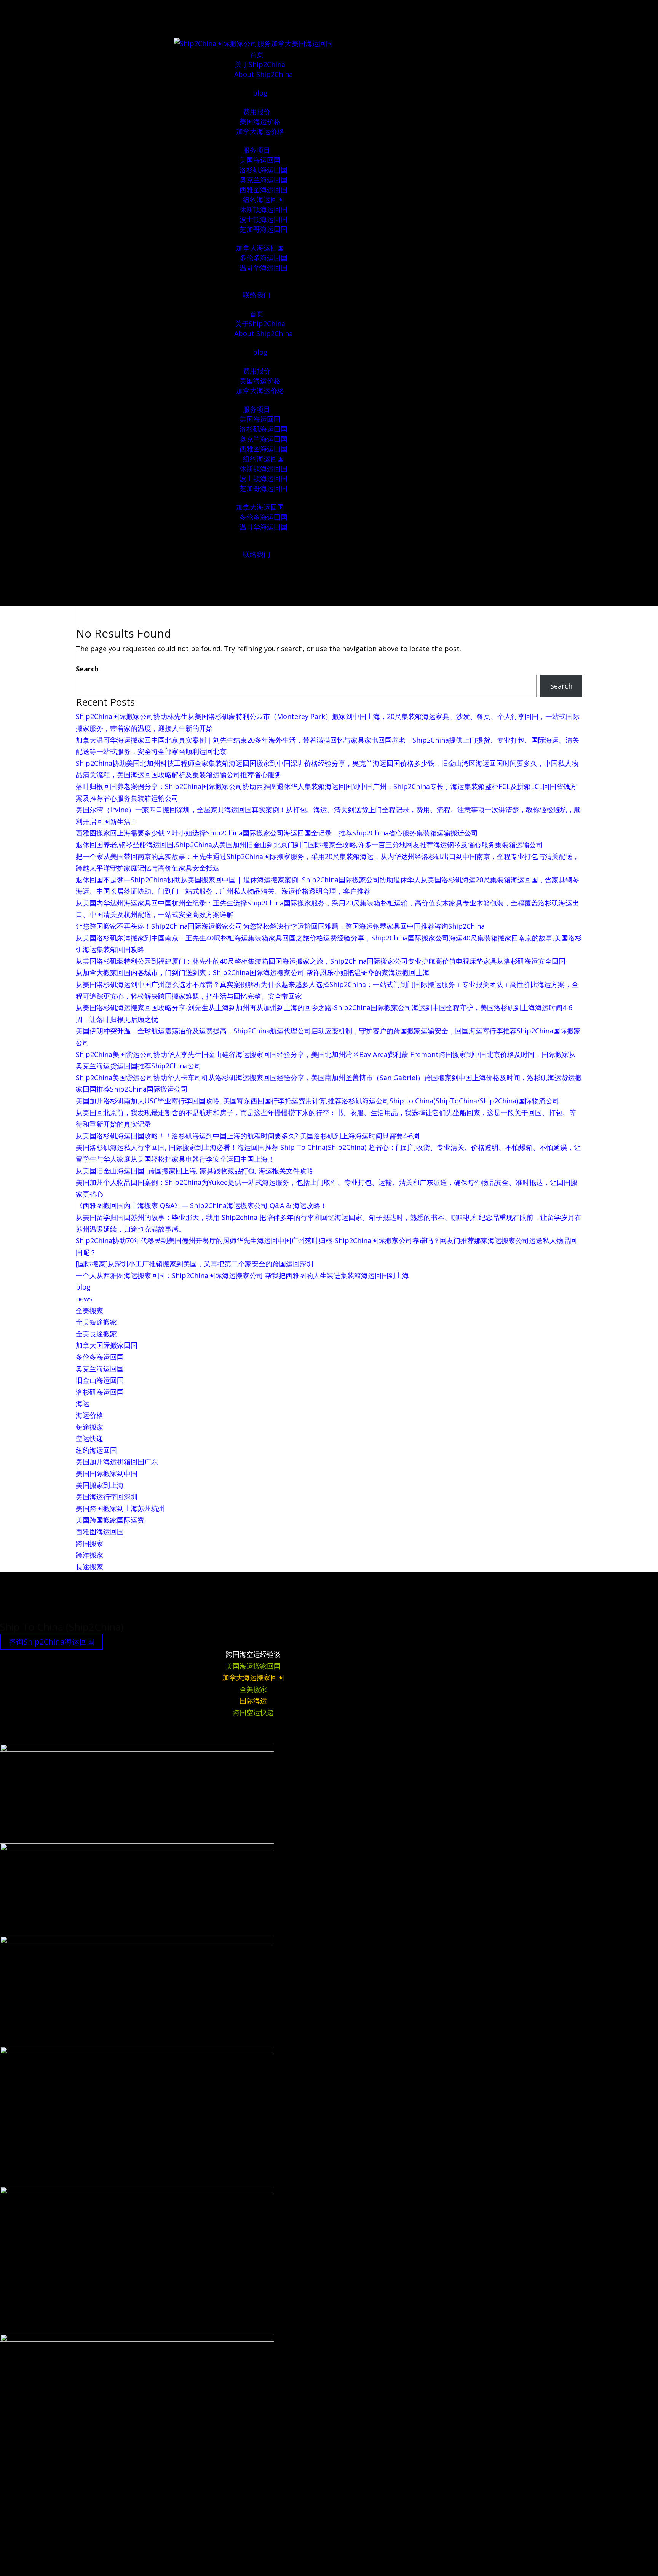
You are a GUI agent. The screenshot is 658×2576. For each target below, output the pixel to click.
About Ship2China (264, 74)
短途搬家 (89, 1427)
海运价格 (89, 1415)
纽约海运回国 (264, 199)
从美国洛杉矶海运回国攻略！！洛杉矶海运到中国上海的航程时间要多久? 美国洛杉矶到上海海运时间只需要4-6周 (248, 1136)
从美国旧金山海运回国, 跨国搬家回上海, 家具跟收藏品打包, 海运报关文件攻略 (195, 1171)
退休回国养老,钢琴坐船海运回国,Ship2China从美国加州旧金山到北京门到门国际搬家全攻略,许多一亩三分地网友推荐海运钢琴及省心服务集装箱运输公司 (309, 845)
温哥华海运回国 (264, 268)
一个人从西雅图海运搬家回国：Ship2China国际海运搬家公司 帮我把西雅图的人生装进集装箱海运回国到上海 (242, 1275)
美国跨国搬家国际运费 (110, 1520)
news (84, 1299)
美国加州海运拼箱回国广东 (117, 1462)
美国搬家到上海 (100, 1485)
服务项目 (257, 150)
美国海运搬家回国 (253, 1666)
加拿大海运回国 (260, 248)
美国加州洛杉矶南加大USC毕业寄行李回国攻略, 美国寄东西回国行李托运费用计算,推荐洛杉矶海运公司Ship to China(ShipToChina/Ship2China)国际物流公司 (318, 1101)
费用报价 (257, 112)
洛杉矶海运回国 (264, 170)
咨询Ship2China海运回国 (52, 1642)
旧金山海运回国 (100, 1380)
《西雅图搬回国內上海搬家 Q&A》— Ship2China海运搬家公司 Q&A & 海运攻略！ (201, 1205)
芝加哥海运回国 (264, 229)
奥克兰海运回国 (264, 180)
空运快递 (89, 1438)
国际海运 (253, 1701)
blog (260, 93)
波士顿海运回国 (264, 219)
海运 (83, 1403)
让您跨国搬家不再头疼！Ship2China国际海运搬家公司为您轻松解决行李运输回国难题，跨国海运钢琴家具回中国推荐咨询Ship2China (280, 926)
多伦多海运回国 (264, 258)
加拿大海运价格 (260, 131)
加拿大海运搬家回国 (253, 1677)
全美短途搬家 (96, 1322)
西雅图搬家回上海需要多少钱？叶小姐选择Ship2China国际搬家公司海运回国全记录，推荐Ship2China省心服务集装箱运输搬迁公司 (277, 833)
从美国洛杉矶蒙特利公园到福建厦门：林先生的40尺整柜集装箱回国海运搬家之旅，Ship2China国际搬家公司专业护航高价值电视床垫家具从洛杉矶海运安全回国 (321, 961)
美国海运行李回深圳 (107, 1497)
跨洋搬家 (89, 1555)
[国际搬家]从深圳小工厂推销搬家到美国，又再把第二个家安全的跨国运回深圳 (195, 1264)
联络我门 (257, 295)
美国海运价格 (260, 121)
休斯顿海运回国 (264, 209)
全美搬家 (89, 1310)
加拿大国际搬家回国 (107, 1345)
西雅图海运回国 (264, 190)
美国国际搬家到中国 (107, 1473)
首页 (257, 54)
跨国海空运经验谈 (253, 1654)
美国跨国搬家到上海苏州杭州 (120, 1508)
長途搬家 (89, 1567)
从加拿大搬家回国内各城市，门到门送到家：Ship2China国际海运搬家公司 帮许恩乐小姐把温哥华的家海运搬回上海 (253, 972)
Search (87, 669)
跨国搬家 (89, 1543)
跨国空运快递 (253, 1712)
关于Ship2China (260, 64)
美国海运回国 (260, 160)
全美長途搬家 (96, 1334)
